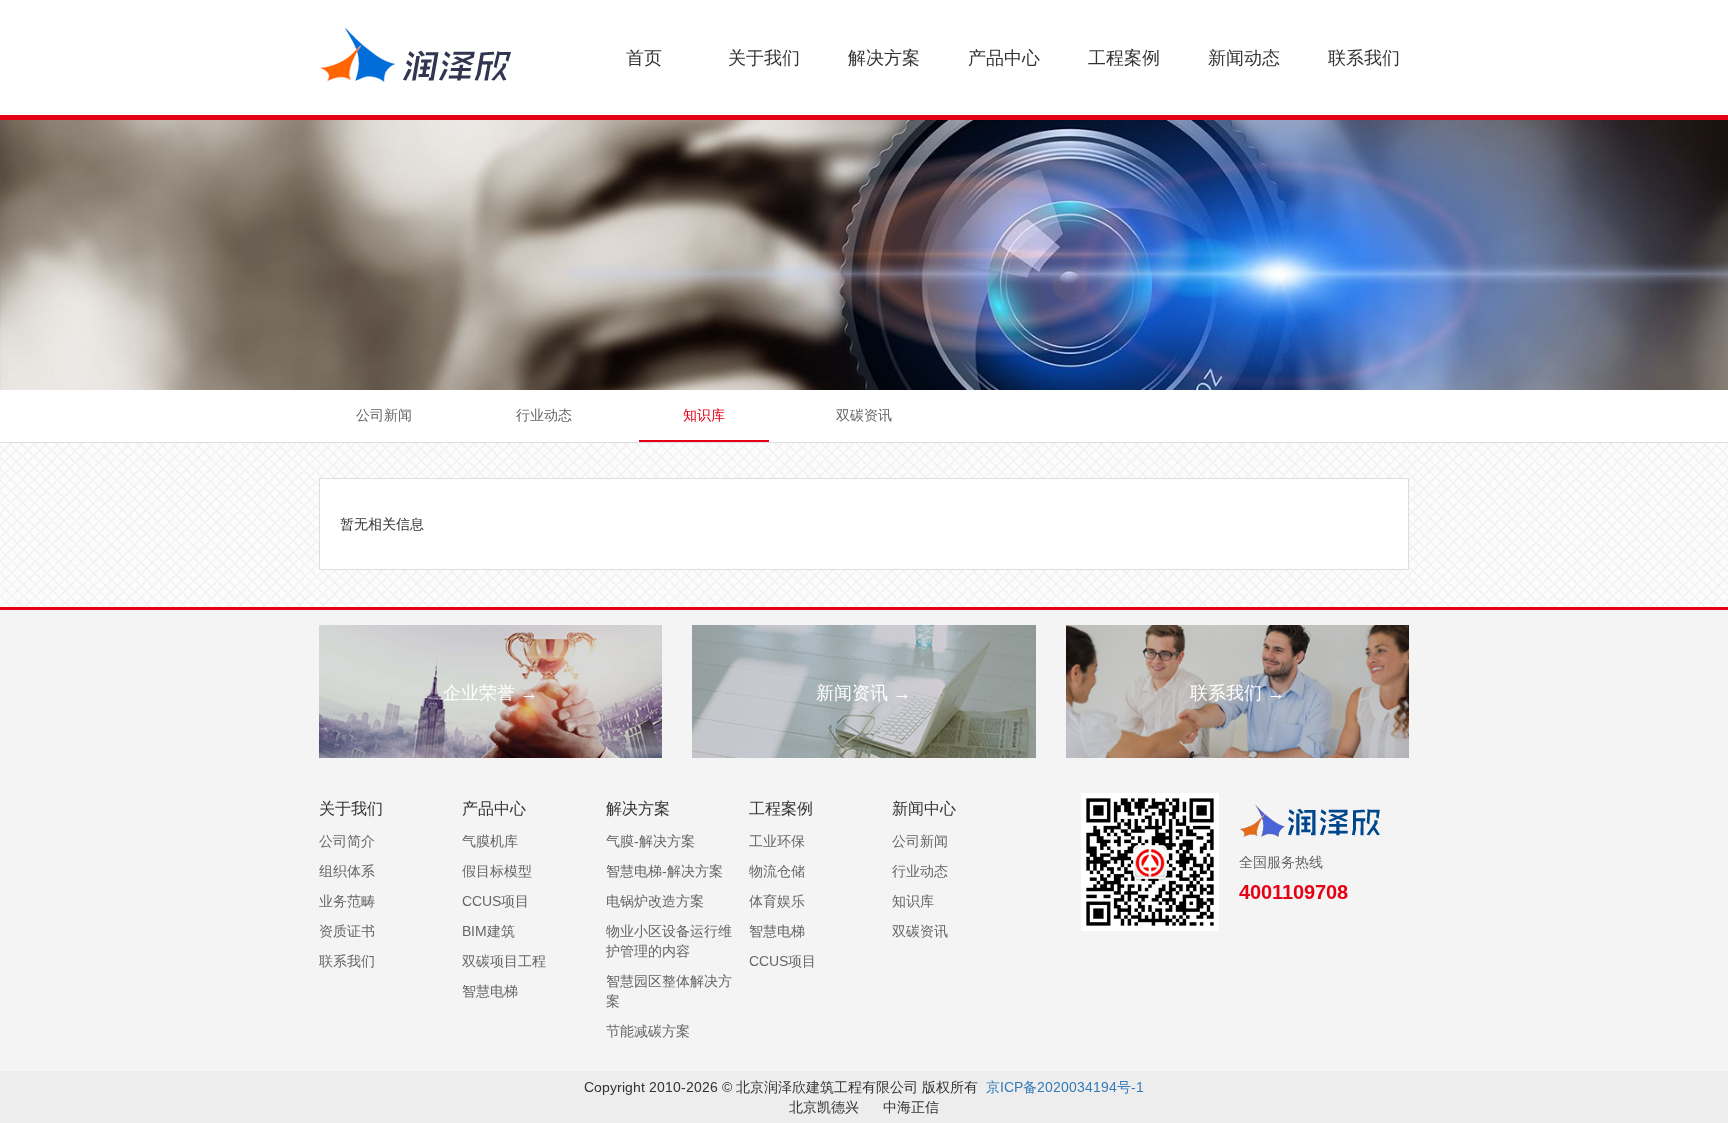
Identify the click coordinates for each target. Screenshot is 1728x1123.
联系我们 (1364, 58)
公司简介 (347, 841)
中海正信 (911, 1107)
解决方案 (884, 58)
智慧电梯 (490, 991)
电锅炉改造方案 (655, 901)
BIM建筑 (488, 931)
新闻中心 (924, 808)
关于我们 (764, 58)
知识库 (704, 415)
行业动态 (544, 415)
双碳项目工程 (504, 961)
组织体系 (347, 871)
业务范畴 (347, 901)
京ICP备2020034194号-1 (1065, 1087)
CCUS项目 (495, 901)
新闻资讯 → (863, 693)
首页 (644, 58)
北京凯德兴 (824, 1107)
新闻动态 (1244, 58)
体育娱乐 (777, 901)
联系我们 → (1237, 693)
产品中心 (1004, 58)
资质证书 (347, 931)
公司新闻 (384, 415)
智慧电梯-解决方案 (664, 871)
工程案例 (1124, 58)
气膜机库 (490, 841)
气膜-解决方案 (650, 841)
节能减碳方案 (648, 1031)
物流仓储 (777, 871)
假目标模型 (497, 871)
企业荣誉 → (490, 693)
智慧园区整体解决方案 (669, 991)
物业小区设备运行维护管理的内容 (669, 941)
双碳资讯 (864, 415)
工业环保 (777, 841)
